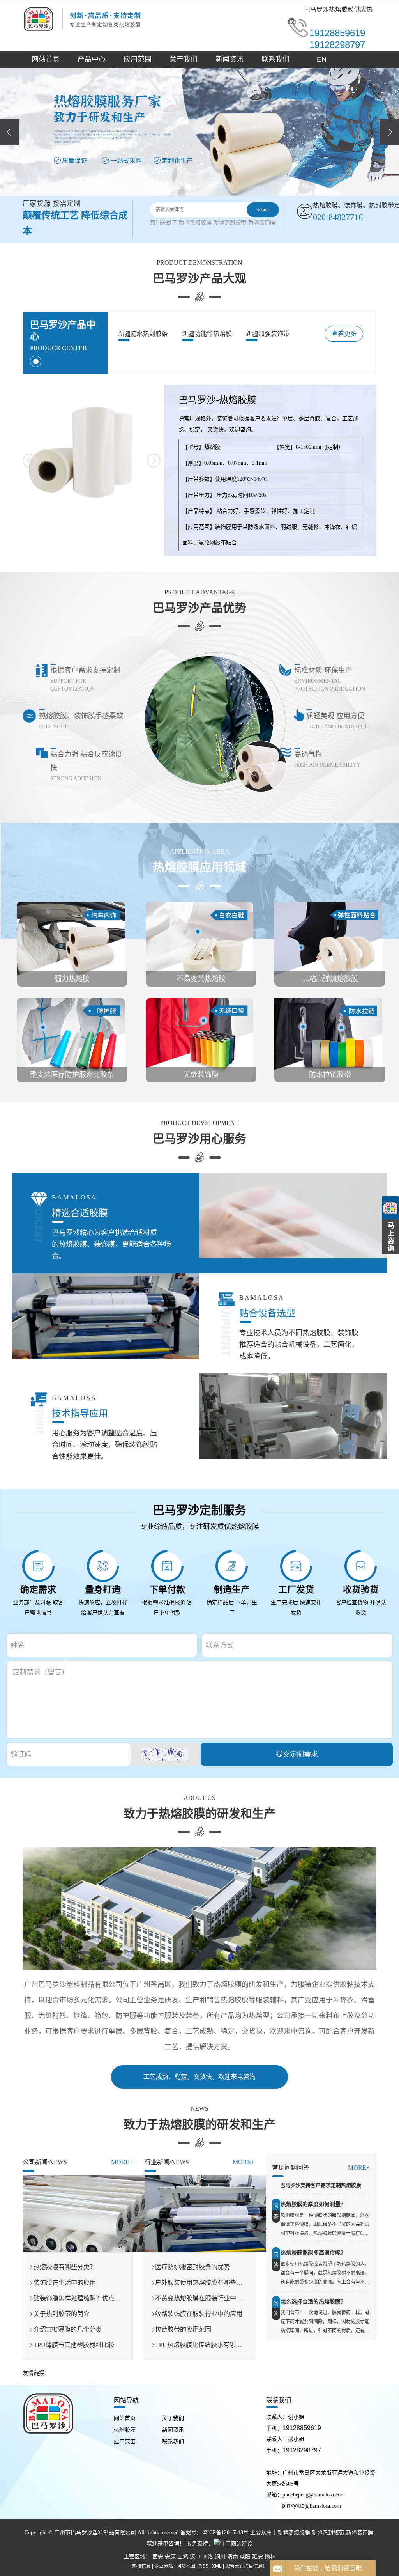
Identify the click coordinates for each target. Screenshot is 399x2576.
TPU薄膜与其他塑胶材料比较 (74, 2345)
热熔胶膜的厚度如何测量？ (313, 2204)
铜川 (220, 2557)
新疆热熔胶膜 (195, 222)
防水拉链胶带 (330, 1075)
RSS (204, 2566)
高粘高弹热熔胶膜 (330, 979)
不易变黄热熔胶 (201, 979)
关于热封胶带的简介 (62, 2314)
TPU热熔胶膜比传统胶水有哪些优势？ (208, 2345)
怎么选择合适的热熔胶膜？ (313, 2302)
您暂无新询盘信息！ (246, 2566)
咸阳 (245, 2557)
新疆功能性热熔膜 (207, 334)
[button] (189, 187)
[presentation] (10, 132)
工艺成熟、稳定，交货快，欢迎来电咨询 (199, 2077)
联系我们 (275, 59)
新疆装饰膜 (262, 222)
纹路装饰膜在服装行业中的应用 (199, 2314)
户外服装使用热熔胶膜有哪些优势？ (205, 2283)
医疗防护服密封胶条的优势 (192, 2267)
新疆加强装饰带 (268, 334)
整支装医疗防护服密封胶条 (72, 1075)
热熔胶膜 (125, 2430)
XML (217, 2566)
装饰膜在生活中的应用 (65, 2283)
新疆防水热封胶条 (143, 334)
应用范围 (138, 59)
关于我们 (184, 59)
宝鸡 (183, 2557)
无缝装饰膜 (201, 1075)
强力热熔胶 (72, 979)
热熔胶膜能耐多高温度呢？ (313, 2253)
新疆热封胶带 (230, 222)
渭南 (233, 2557)
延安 (258, 2557)
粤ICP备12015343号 (225, 2533)
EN (322, 59)
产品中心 (92, 59)
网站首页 (46, 59)
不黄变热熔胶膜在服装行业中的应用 (205, 2298)
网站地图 (186, 2566)
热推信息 (141, 2566)
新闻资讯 (230, 59)
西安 (158, 2557)
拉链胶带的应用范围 (183, 2329)
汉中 (195, 2557)
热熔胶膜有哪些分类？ (65, 2267)
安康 (170, 2557)
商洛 (208, 2557)
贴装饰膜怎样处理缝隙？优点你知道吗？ (90, 2298)
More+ (122, 2162)
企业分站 (164, 2566)
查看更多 (344, 334)
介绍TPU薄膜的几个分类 (68, 2329)
